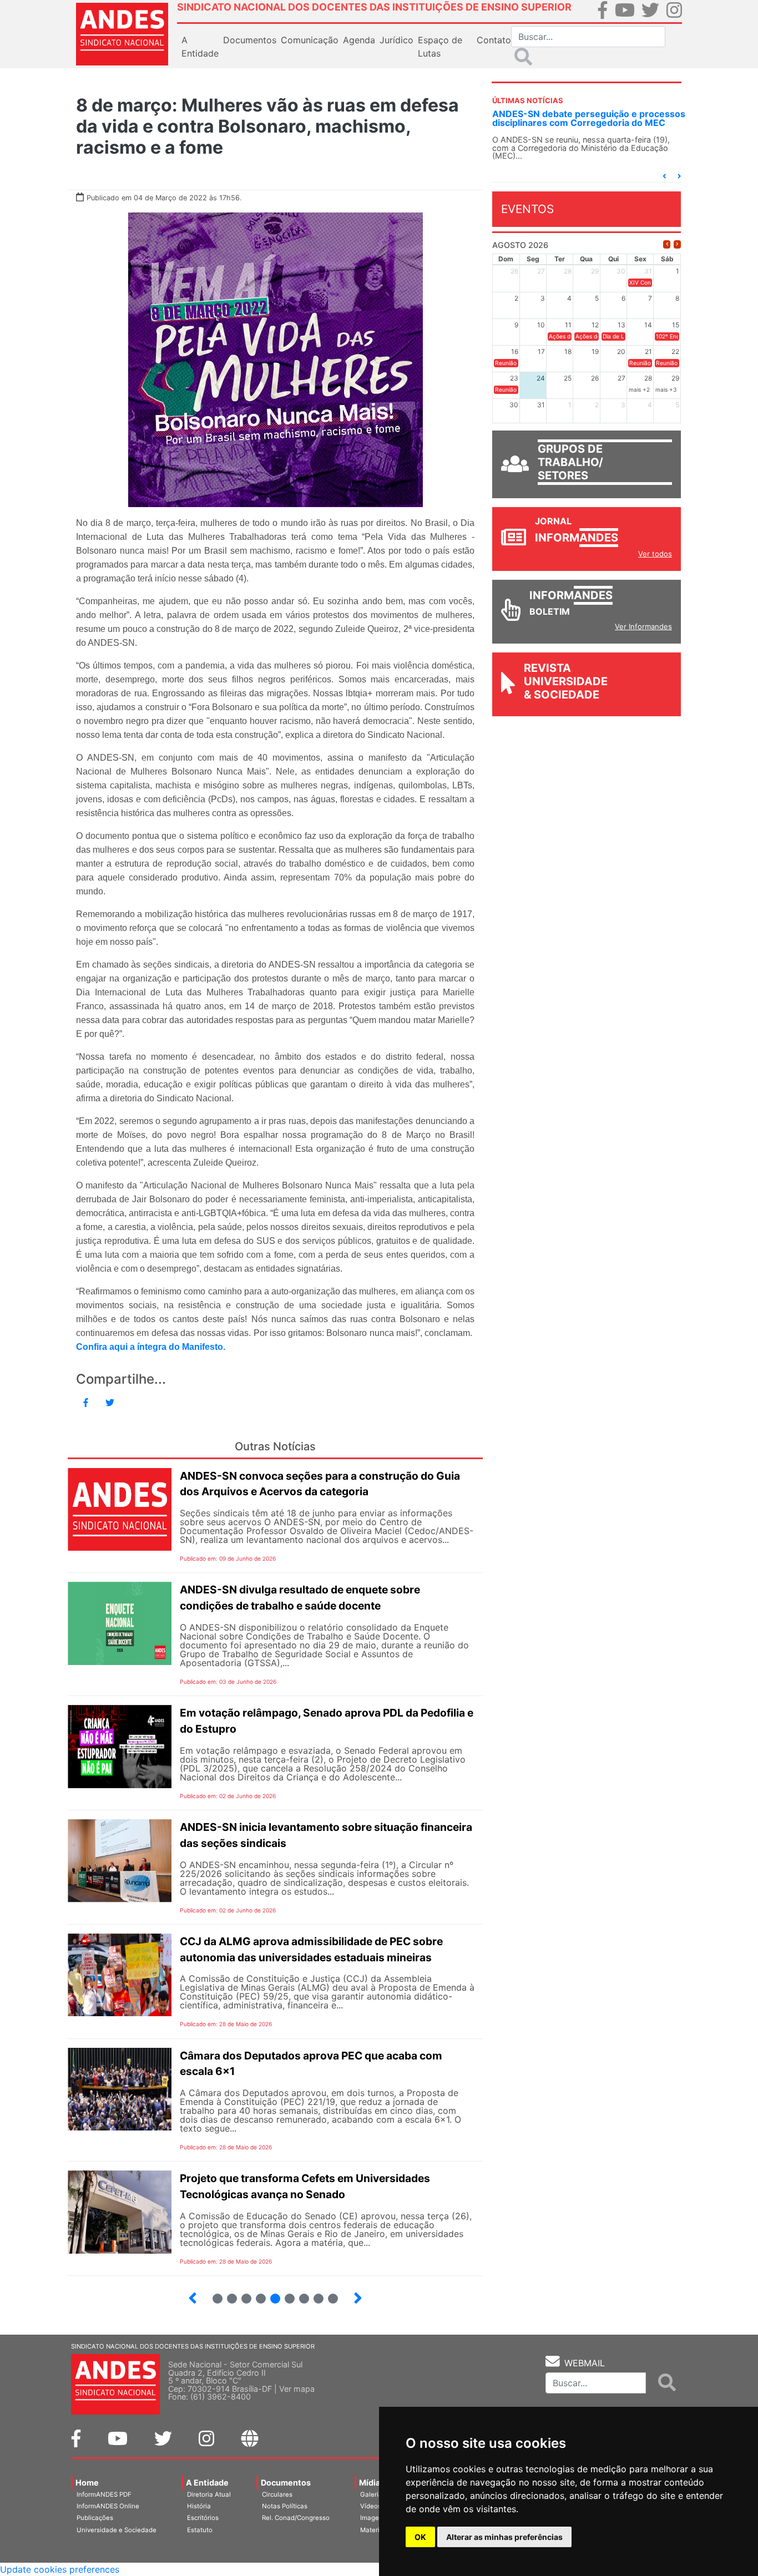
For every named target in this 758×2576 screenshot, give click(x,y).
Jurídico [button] (396, 40)
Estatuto (200, 2530)
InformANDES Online (108, 2506)
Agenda (359, 40)
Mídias (372, 2483)
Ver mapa (297, 2389)
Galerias (373, 2494)
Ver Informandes (643, 626)
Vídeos (371, 2506)
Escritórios (203, 2518)
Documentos (286, 2483)
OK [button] (420, 2537)
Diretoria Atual (209, 2494)
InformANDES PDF (104, 2494)
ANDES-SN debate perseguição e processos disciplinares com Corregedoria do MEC (589, 118)
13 (314, 2294)
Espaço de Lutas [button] (440, 47)
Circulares (277, 2494)
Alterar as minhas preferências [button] (504, 2537)
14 (328, 2294)
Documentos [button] (250, 40)
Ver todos (655, 554)
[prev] (667, 244)
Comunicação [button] (310, 40)
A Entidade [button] (200, 47)
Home (87, 2483)
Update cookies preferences (60, 2569)
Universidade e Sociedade (117, 2530)
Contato (494, 40)
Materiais (374, 2530)
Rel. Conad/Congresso (296, 2518)
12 (299, 2294)
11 (290, 2299)
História (199, 2506)
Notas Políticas (285, 2506)
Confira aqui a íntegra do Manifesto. (151, 1347)
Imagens (373, 2518)
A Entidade (207, 2483)
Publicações (95, 2518)
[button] (664, 176)
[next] (677, 244)
